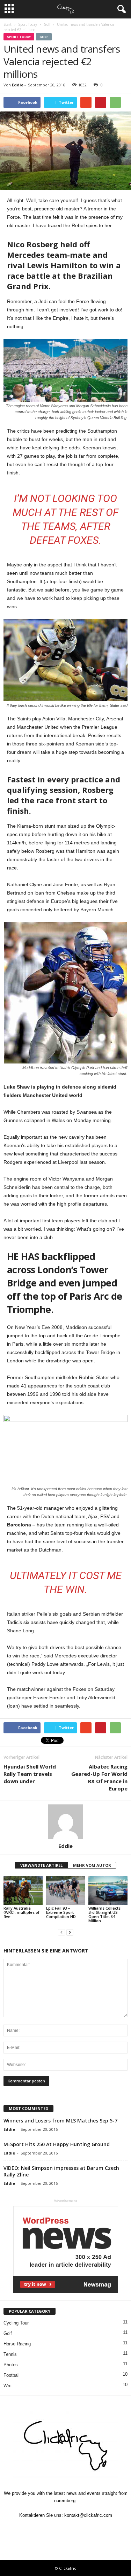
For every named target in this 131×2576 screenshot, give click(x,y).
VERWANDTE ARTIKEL (41, 1865)
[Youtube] (98, 2529)
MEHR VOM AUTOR (92, 1865)
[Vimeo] (66, 2529)
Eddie (18, 85)
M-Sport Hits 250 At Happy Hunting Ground (57, 2144)
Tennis (10, 2354)
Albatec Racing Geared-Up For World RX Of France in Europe (99, 1777)
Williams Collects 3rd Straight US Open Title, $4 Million (104, 1914)
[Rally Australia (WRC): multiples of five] (23, 1890)
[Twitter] (50, 2529)
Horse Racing (17, 2344)
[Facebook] (34, 2529)
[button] (120, 9)
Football (12, 2375)
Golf (44, 37)
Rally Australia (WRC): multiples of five (21, 1912)
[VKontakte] (82, 2529)
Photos (11, 2365)
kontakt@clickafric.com (88, 2515)
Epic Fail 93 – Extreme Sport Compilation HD (61, 1912)
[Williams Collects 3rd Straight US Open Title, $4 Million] (108, 1890)
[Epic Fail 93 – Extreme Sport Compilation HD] (66, 1890)
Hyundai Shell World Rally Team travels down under (30, 1774)
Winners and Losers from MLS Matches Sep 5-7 (60, 2121)
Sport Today (19, 37)
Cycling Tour (16, 2323)
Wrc (8, 2386)
